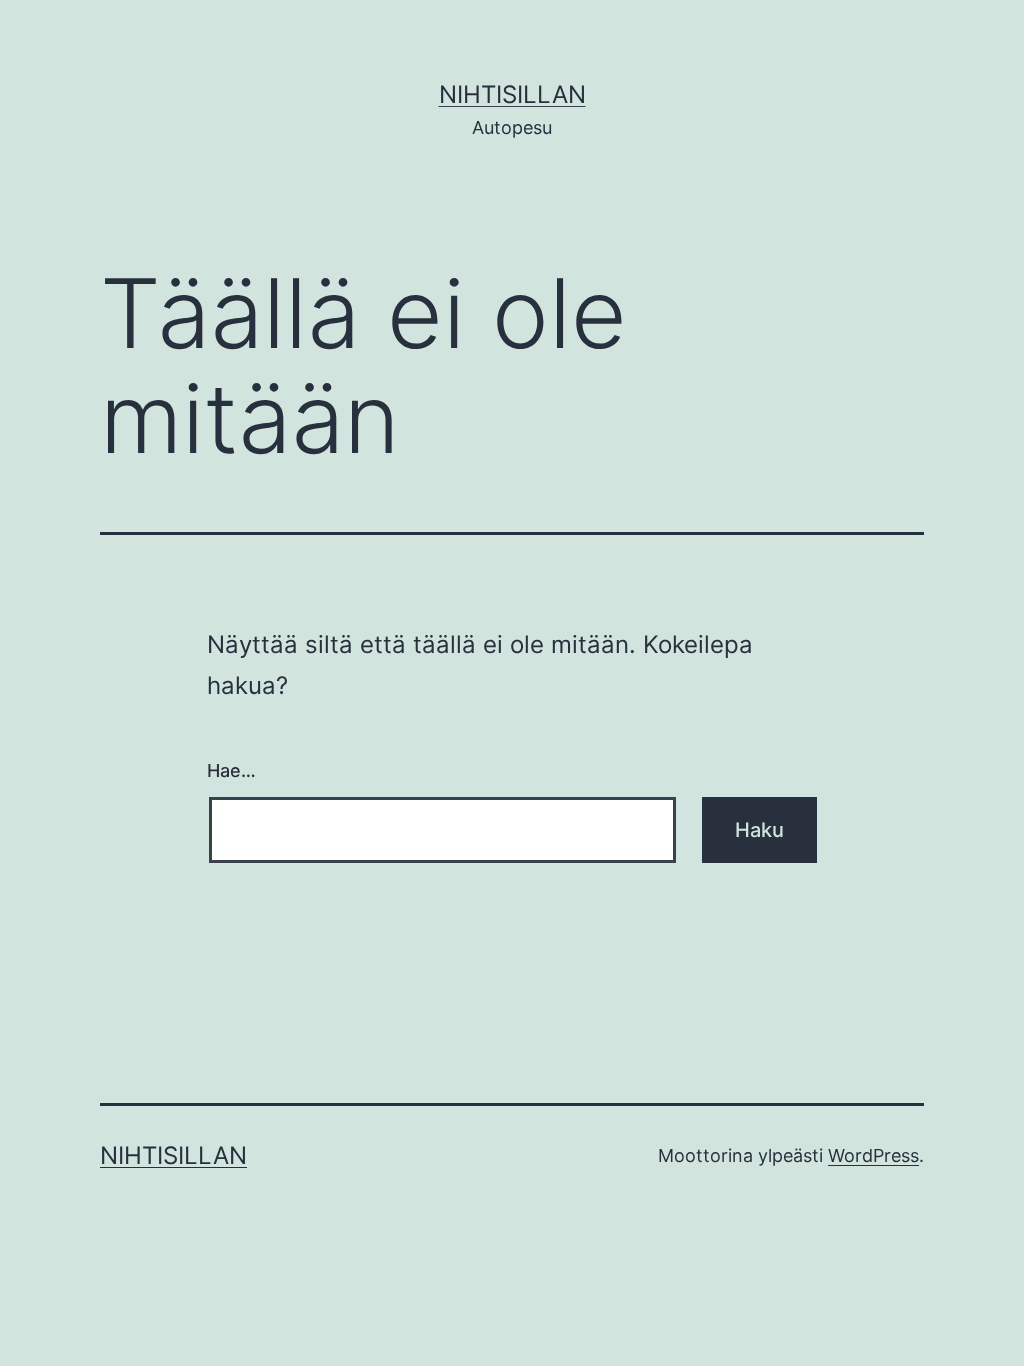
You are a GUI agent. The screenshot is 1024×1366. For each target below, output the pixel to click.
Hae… (231, 770)
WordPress (873, 1155)
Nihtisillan (512, 94)
